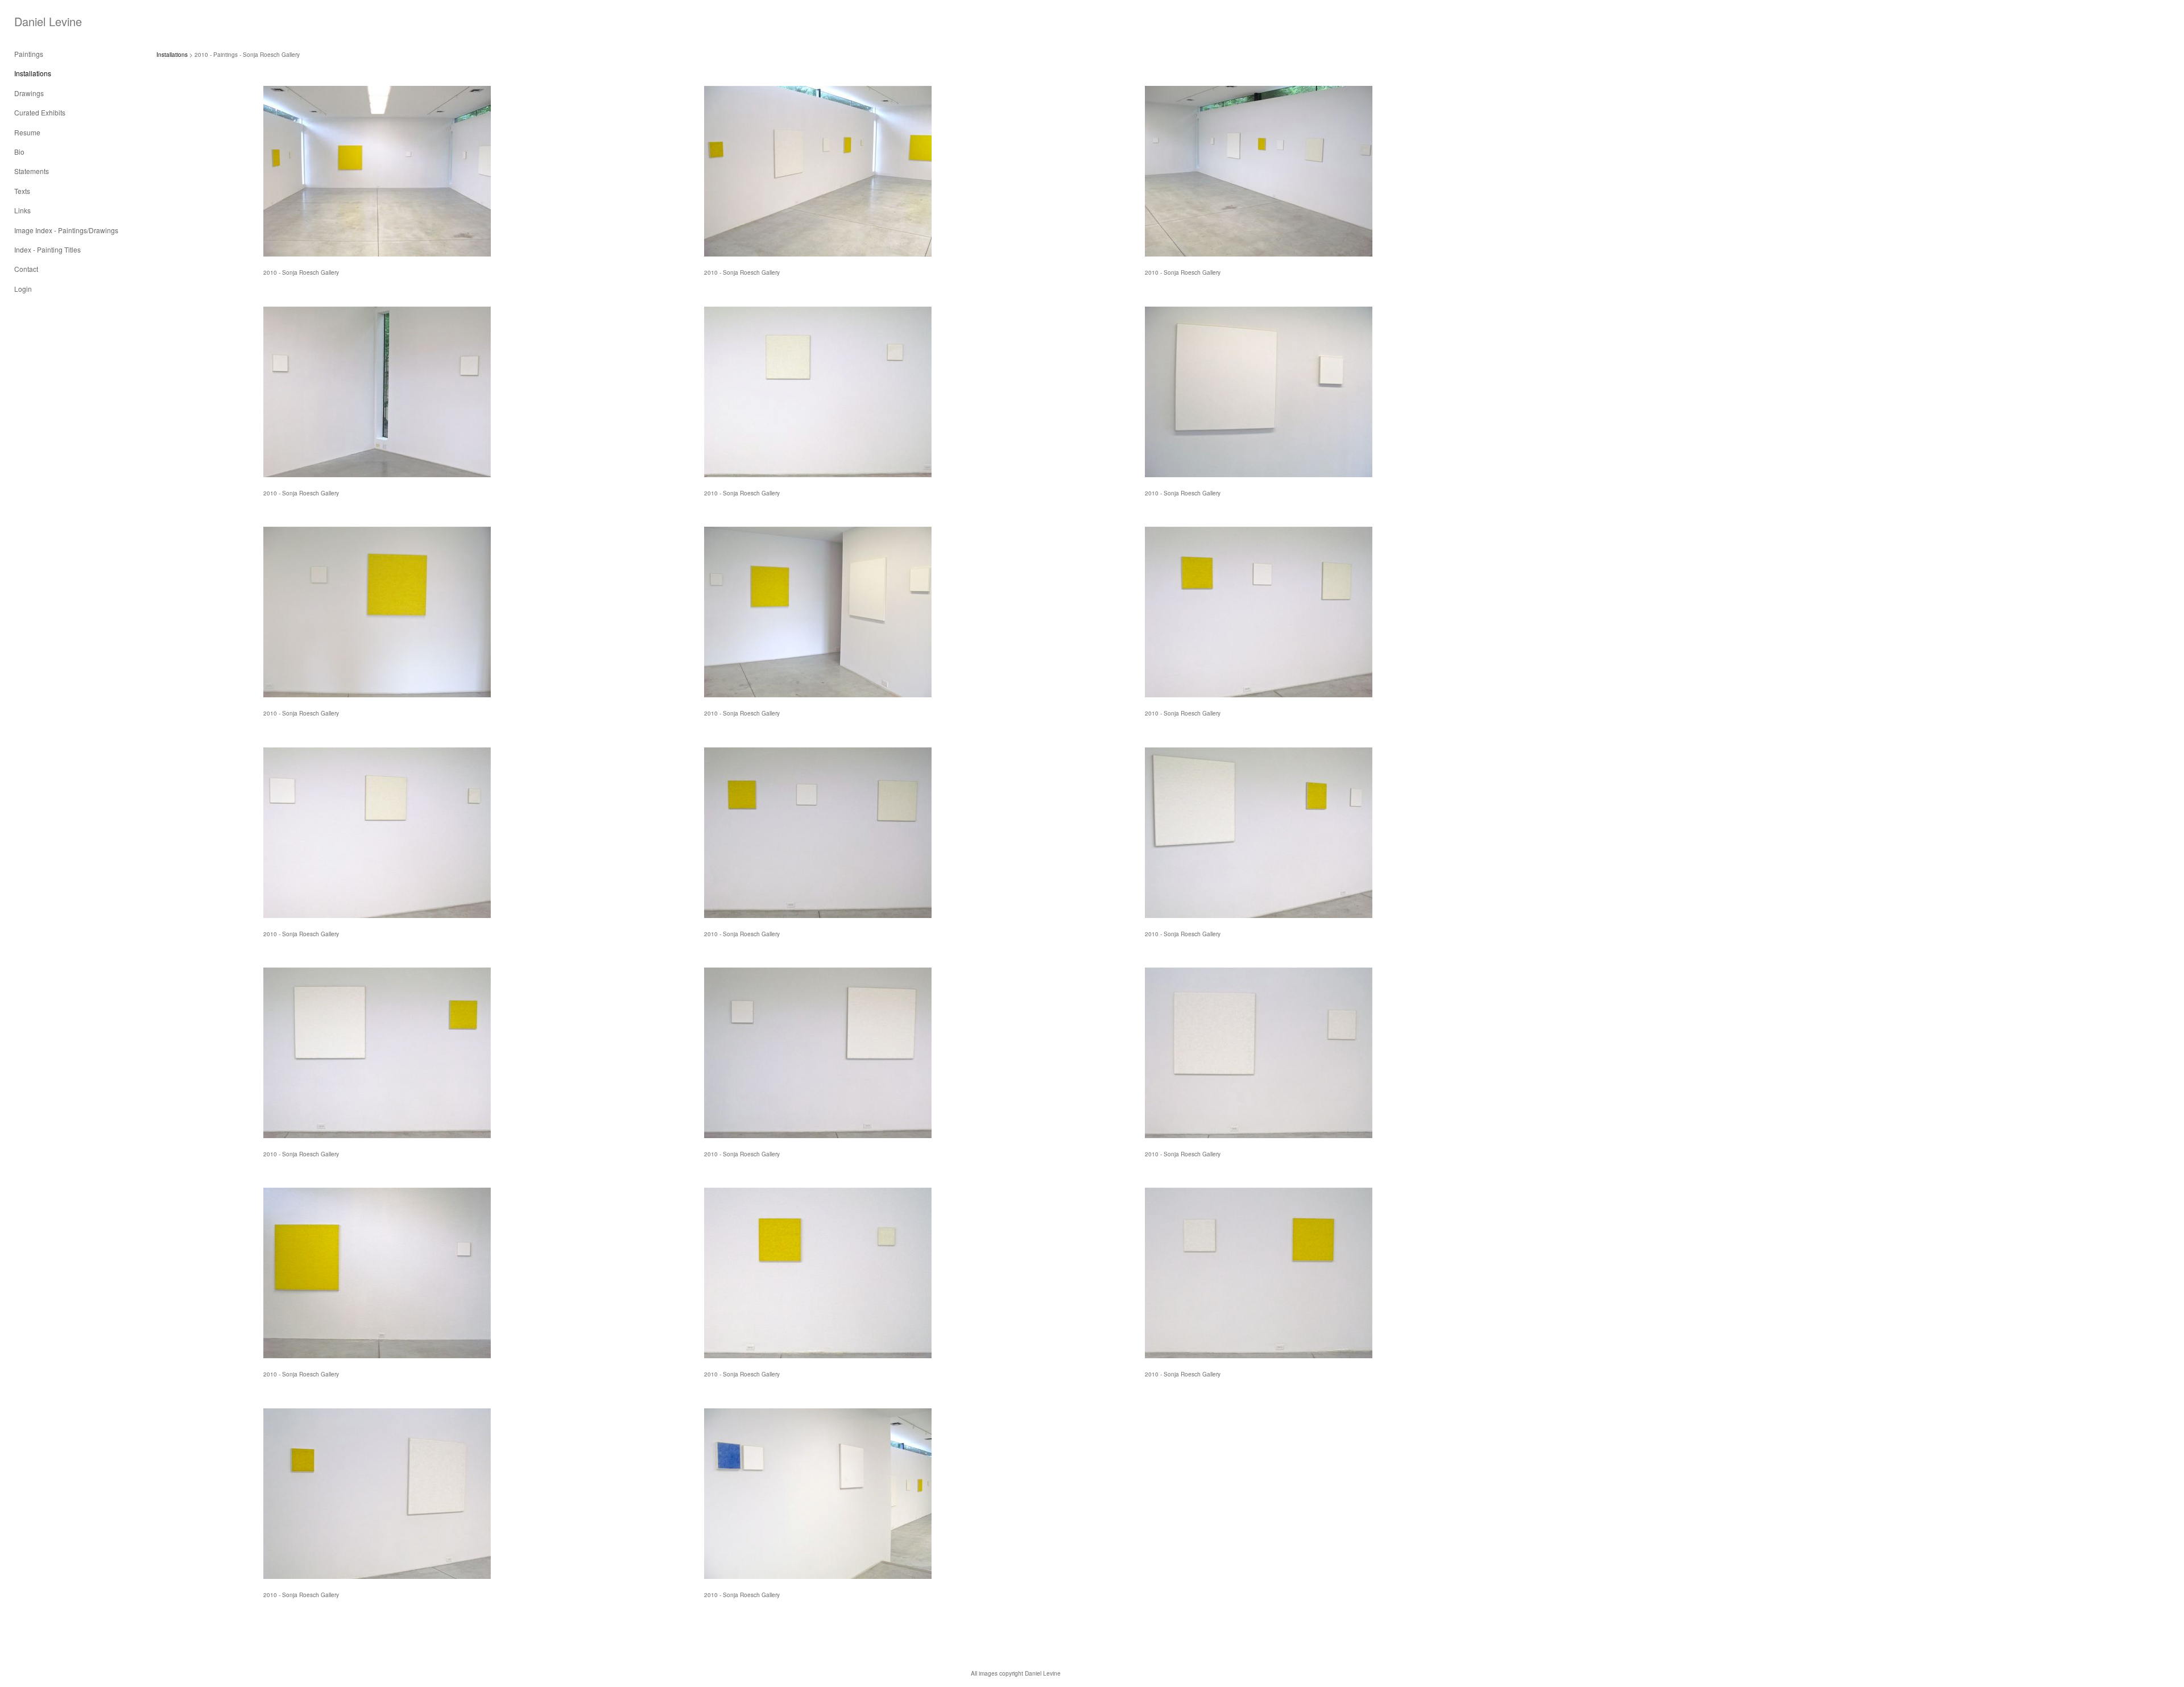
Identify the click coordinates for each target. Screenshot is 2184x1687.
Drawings (29, 93)
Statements (32, 171)
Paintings (29, 54)
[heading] (43, 21)
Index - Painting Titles (47, 249)
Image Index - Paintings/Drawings (66, 230)
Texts (22, 191)
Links (22, 210)
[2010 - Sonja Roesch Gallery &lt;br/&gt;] (377, 171)
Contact (26, 269)
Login (23, 289)
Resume (27, 132)
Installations (33, 73)
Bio (19, 152)
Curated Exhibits (40, 112)
